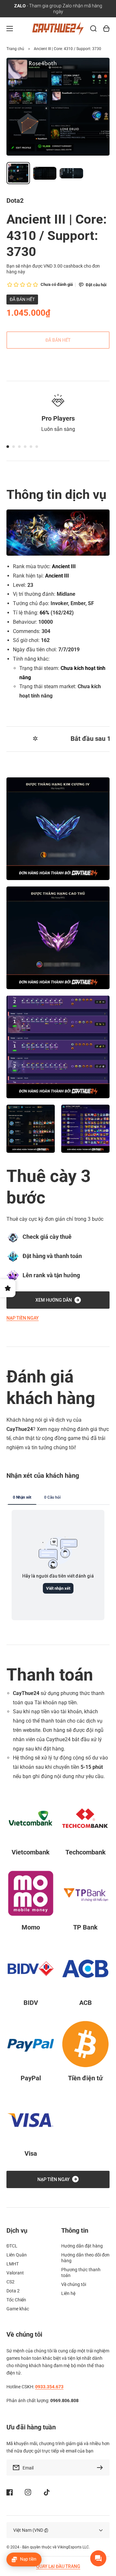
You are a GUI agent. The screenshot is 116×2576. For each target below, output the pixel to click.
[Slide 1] (8, 447)
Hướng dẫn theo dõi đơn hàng (85, 2258)
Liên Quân (17, 2255)
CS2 (10, 2282)
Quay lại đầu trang (58, 2566)
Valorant (15, 2273)
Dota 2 (13, 2291)
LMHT (13, 2264)
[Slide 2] (14, 447)
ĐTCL (12, 2246)
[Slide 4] (25, 447)
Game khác (18, 2309)
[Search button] (93, 29)
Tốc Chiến (16, 2300)
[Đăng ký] (101, 2468)
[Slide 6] (37, 447)
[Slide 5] (31, 447)
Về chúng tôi (74, 2284)
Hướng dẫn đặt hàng (82, 2246)
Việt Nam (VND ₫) (31, 2530)
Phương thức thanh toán (81, 2272)
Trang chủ (15, 49)
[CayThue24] (58, 29)
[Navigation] (10, 29)
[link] (31, 1129)
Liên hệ (68, 2293)
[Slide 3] (19, 447)
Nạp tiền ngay (23, 1318)
